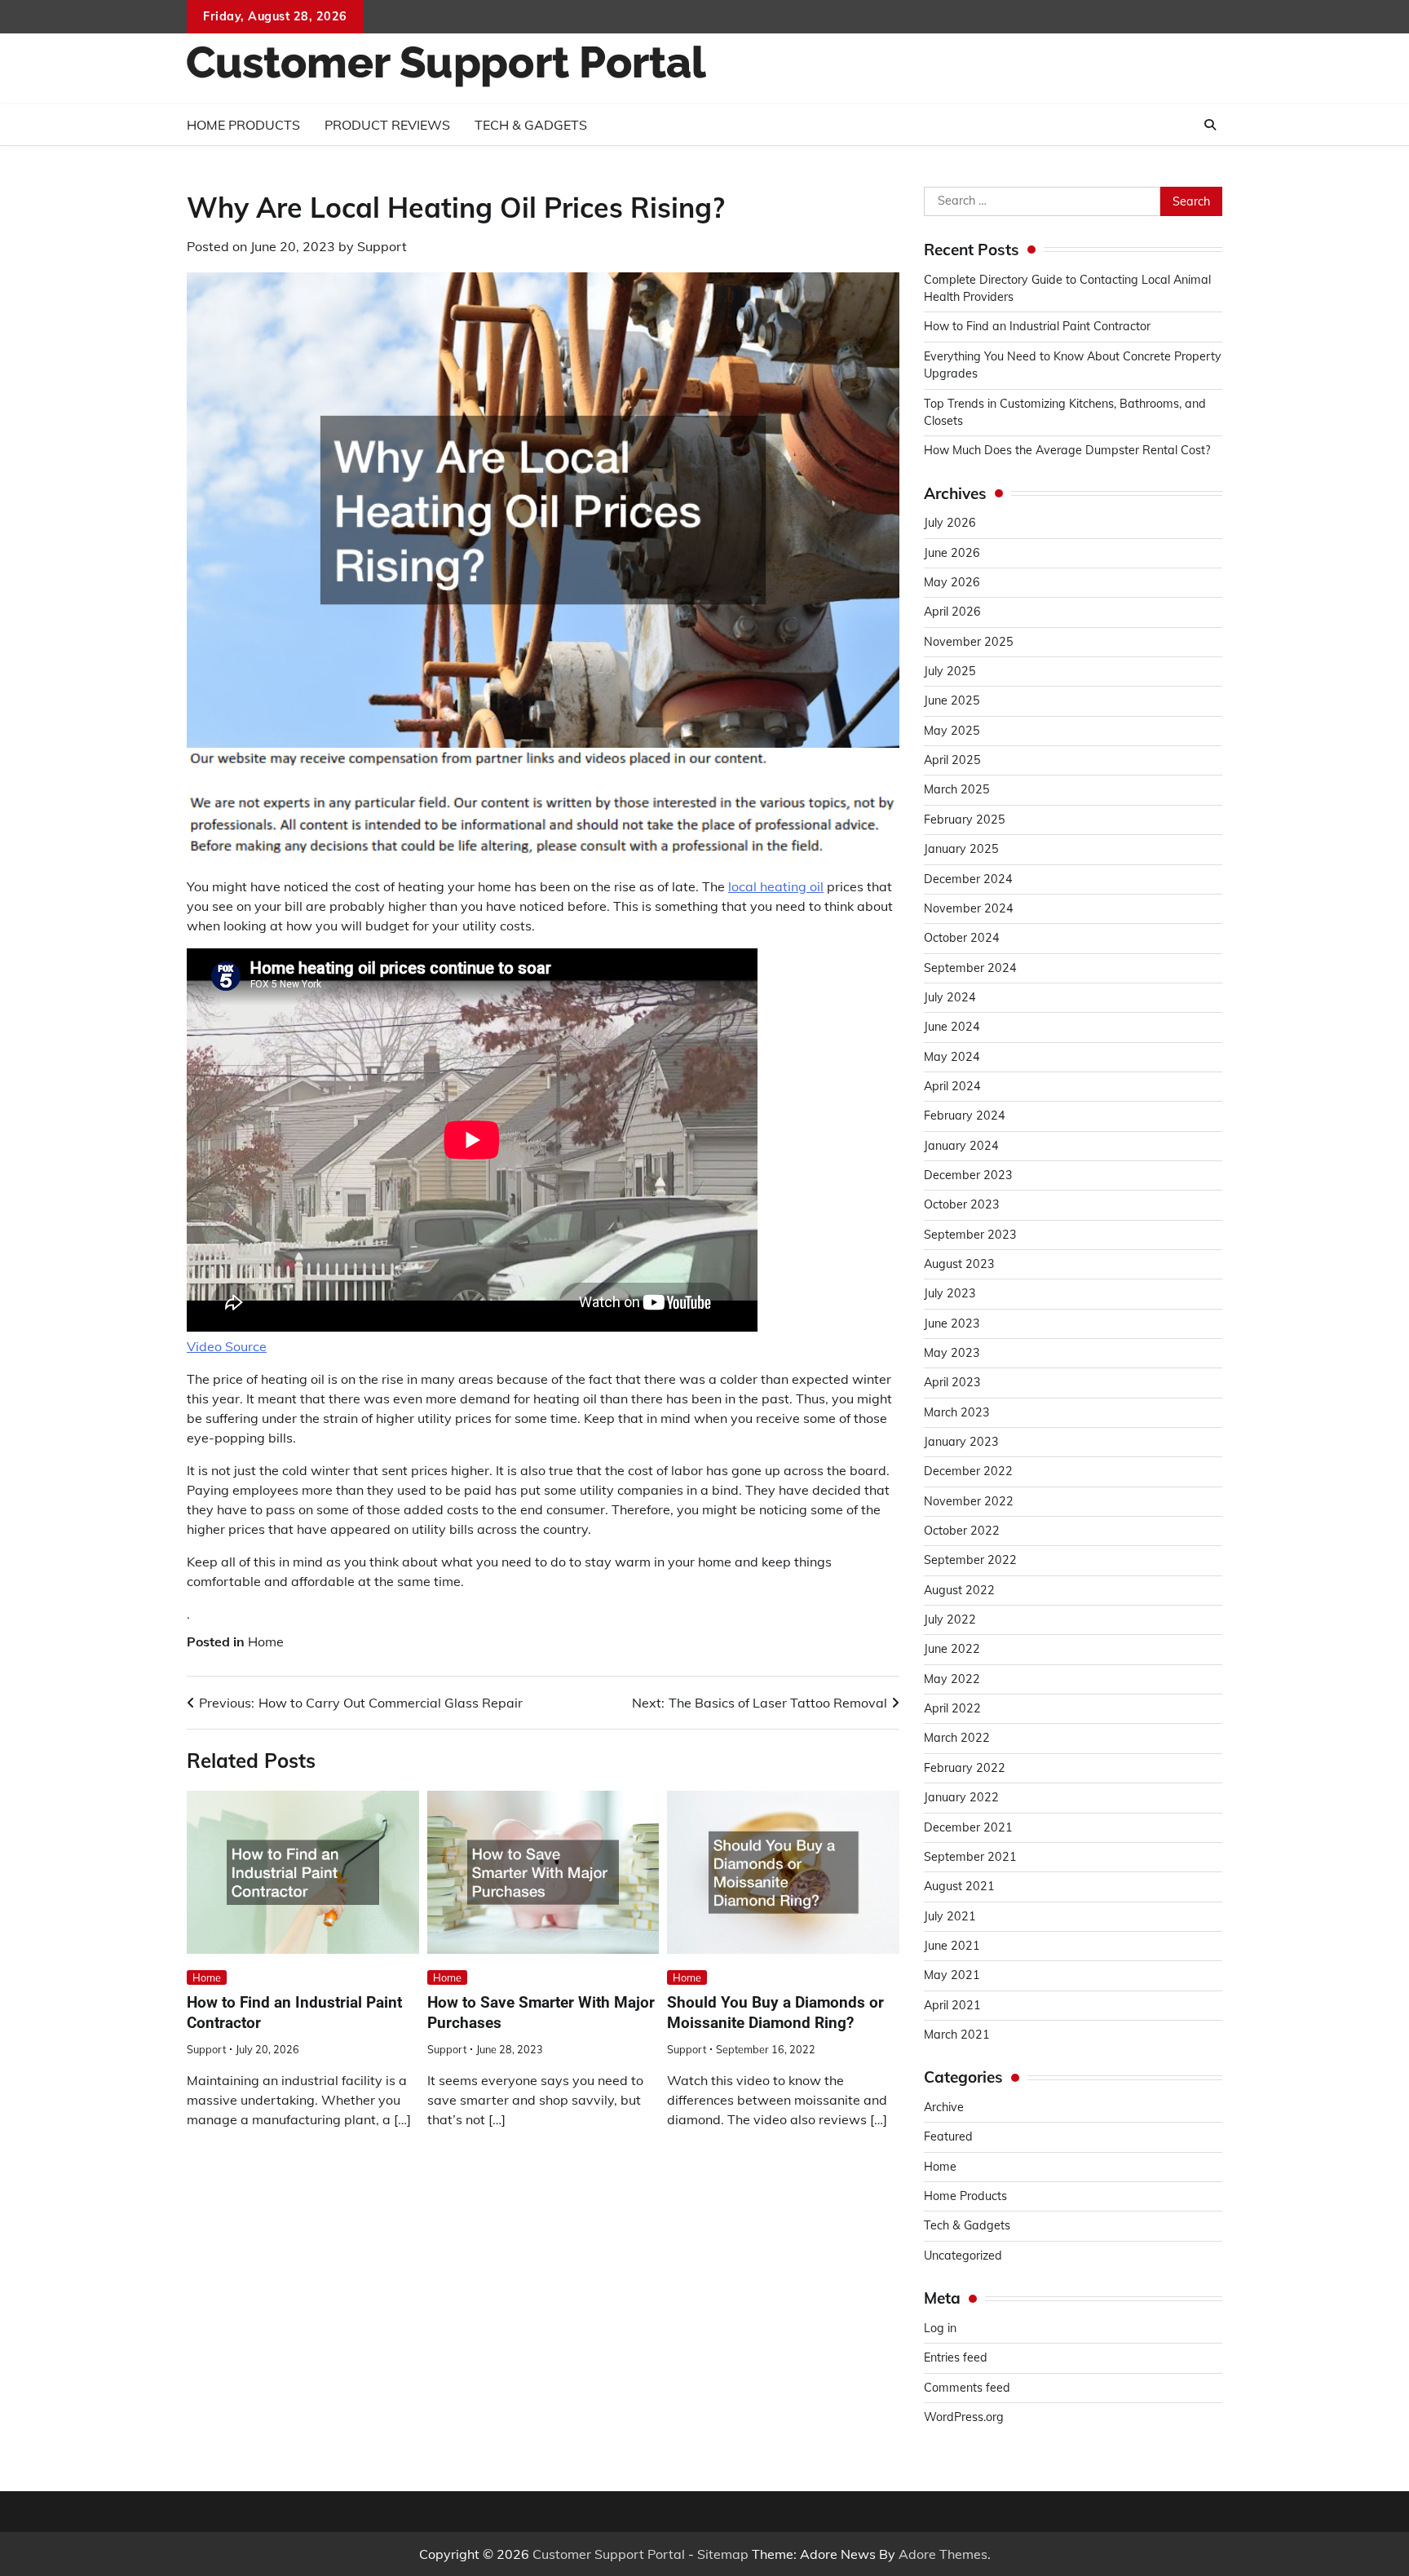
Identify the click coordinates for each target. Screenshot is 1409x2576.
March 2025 (957, 789)
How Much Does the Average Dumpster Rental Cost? (1067, 450)
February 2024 (965, 1116)
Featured (948, 2136)
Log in (940, 2328)
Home (266, 1641)
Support (382, 246)
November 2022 (969, 1501)
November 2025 (969, 642)
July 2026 (950, 523)
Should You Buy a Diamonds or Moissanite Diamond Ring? (775, 2013)
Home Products (243, 125)
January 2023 (961, 1442)
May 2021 (952, 1975)
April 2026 (952, 612)
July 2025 (950, 671)
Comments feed (967, 2388)
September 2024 (970, 968)
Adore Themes (943, 2554)
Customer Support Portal (609, 2554)
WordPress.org (964, 2417)
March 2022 (957, 1738)
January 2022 (961, 1797)
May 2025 (952, 731)
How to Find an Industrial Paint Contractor (1037, 326)
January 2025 (961, 849)
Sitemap (723, 2554)
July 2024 (950, 997)
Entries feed (956, 2357)
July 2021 (950, 1916)
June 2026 (952, 553)
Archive (944, 2107)
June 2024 (952, 1027)
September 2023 (970, 1235)
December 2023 (968, 1175)
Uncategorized (963, 2256)
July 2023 (950, 1293)
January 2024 (961, 1146)
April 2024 (952, 1086)
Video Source (227, 1346)
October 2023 (962, 1204)
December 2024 (968, 879)
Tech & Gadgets (531, 125)
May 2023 (952, 1353)
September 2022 (970, 1560)
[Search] (1210, 125)
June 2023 (952, 1323)
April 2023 (952, 1382)
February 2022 (965, 1768)
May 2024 (952, 1057)
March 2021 (957, 2035)
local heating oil (776, 886)
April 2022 (952, 1708)
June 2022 (952, 1649)
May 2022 (952, 1679)
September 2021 (970, 1857)
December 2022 (968, 1471)
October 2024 (962, 938)
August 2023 (959, 1264)
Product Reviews (387, 125)
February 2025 (965, 820)
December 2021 (968, 1827)
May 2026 (952, 582)
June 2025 (952, 700)
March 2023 (957, 1412)
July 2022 (950, 1619)
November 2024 (969, 908)
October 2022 (962, 1531)
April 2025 (952, 760)
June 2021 (952, 1946)
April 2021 (952, 2005)
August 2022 (959, 1590)
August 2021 (959, 1886)
